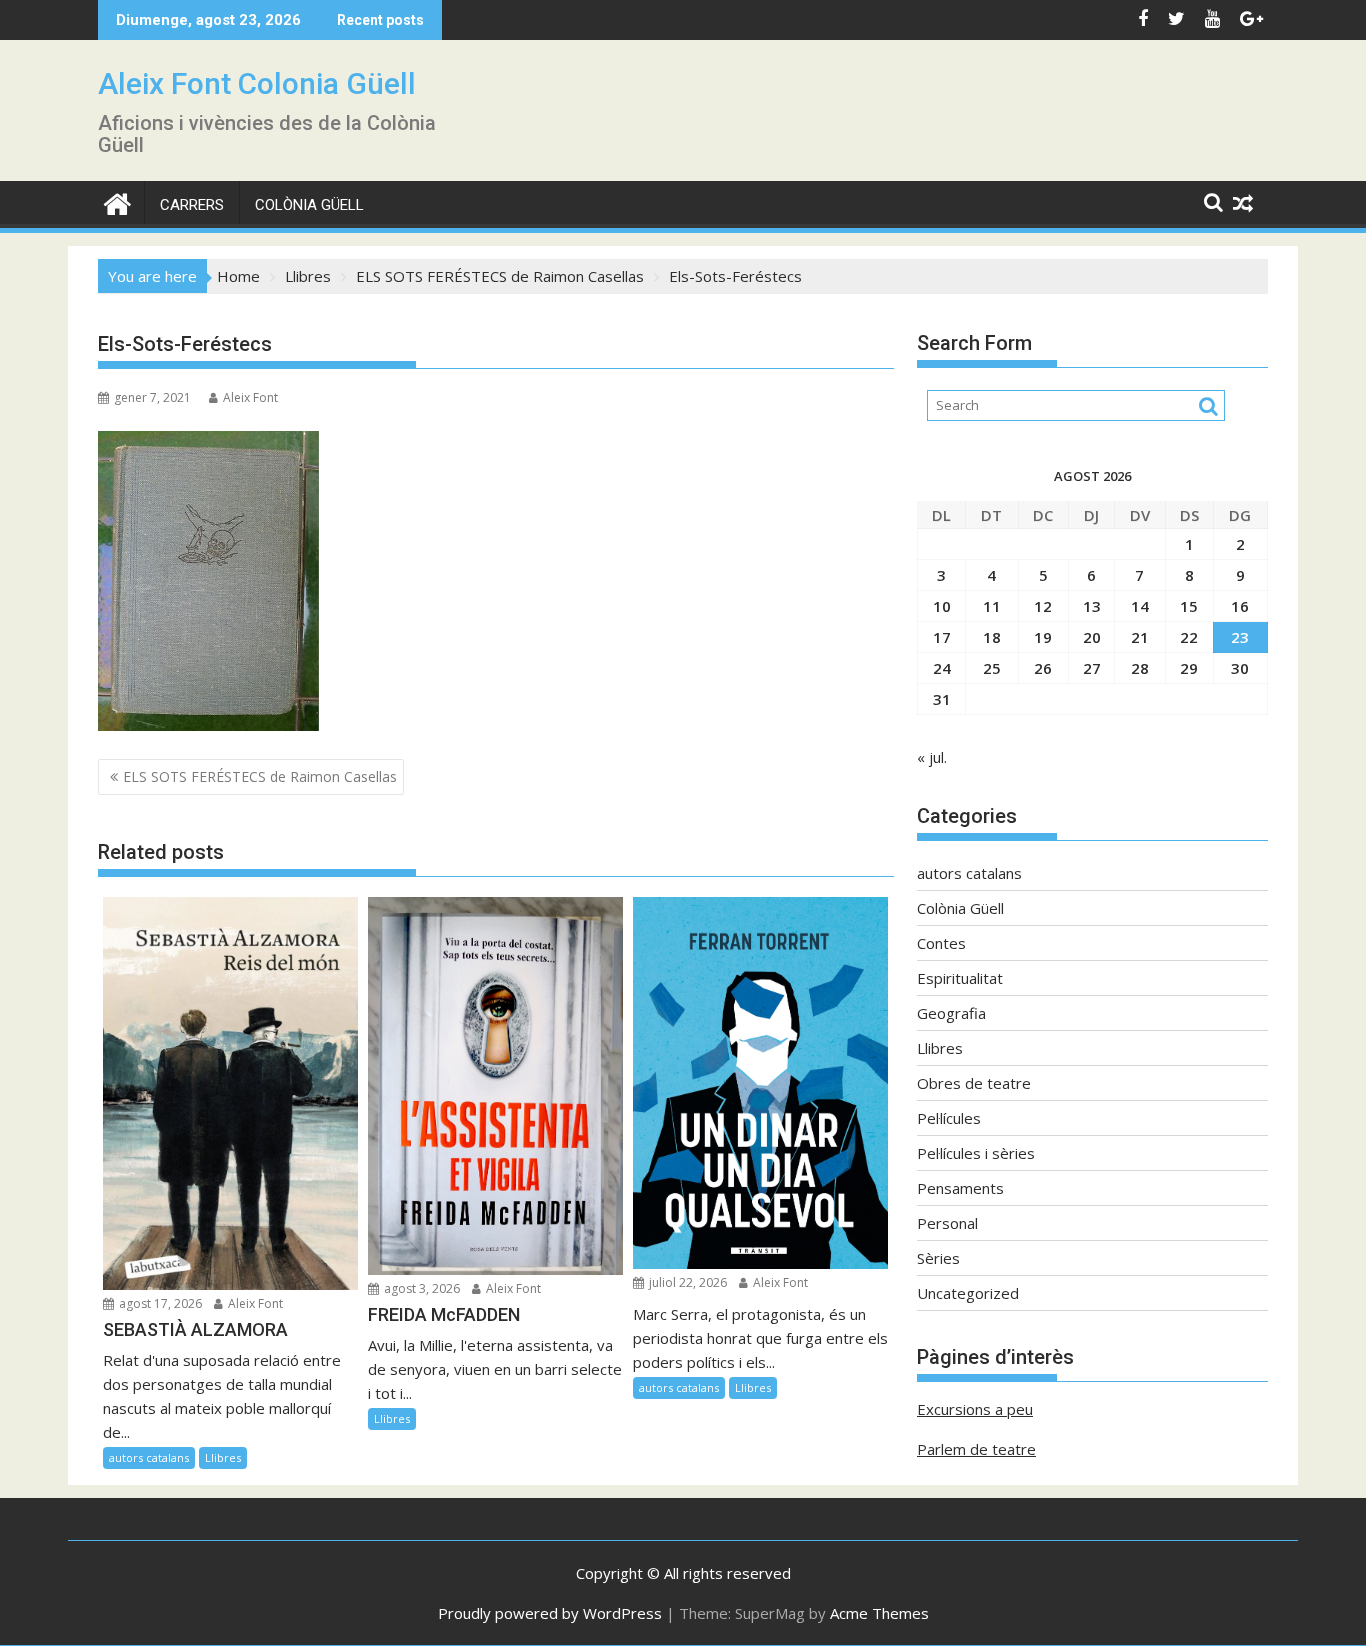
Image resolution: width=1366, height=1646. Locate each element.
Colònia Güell (309, 205)
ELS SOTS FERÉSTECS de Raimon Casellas (260, 776)
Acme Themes (879, 1613)
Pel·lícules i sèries (976, 1153)
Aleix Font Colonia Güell (257, 83)
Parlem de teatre (976, 1449)
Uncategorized (968, 1293)
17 (942, 637)
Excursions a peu (975, 1409)
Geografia (951, 1013)
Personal (947, 1223)
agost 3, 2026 (420, 1288)
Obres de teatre (974, 1083)
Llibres (223, 1457)
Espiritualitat (960, 978)
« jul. (932, 757)
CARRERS (192, 205)
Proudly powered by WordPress (550, 1613)
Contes (941, 943)
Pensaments (960, 1188)
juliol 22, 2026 (686, 1282)
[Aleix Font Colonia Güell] (117, 201)
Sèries (938, 1258)
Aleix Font (250, 397)
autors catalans (149, 1457)
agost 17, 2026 (159, 1303)
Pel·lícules (949, 1118)
